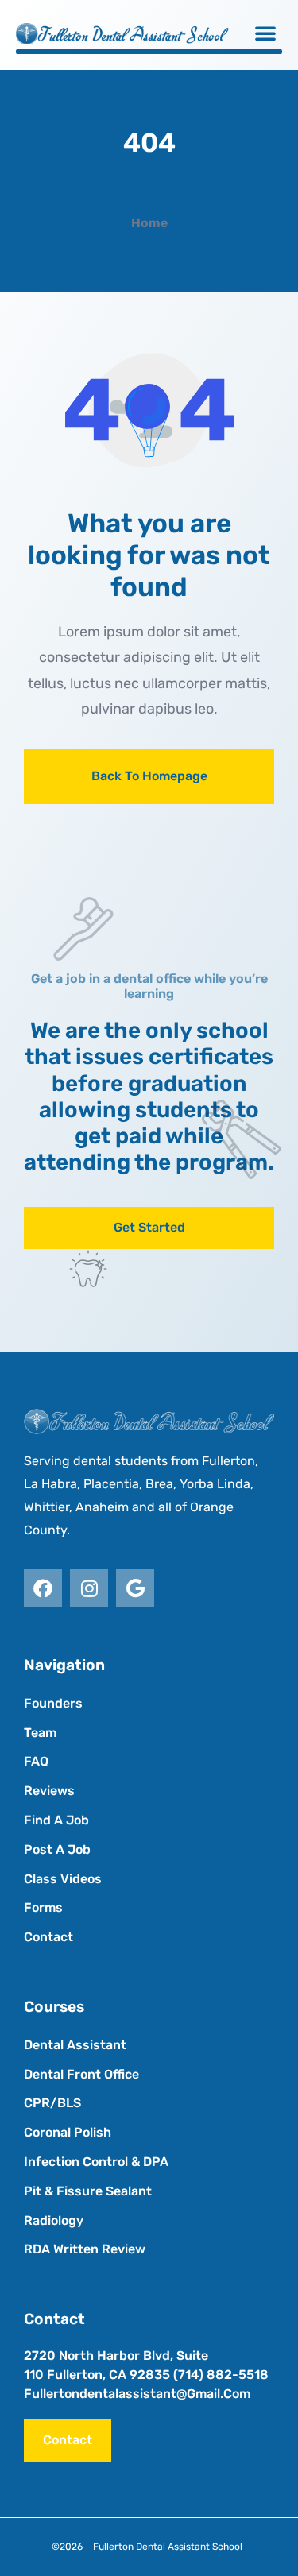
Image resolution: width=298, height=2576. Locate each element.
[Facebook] (43, 1588)
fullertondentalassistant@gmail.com (137, 2394)
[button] (265, 33)
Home (149, 223)
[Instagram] (89, 1588)
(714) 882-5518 (221, 2375)
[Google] (135, 1588)
